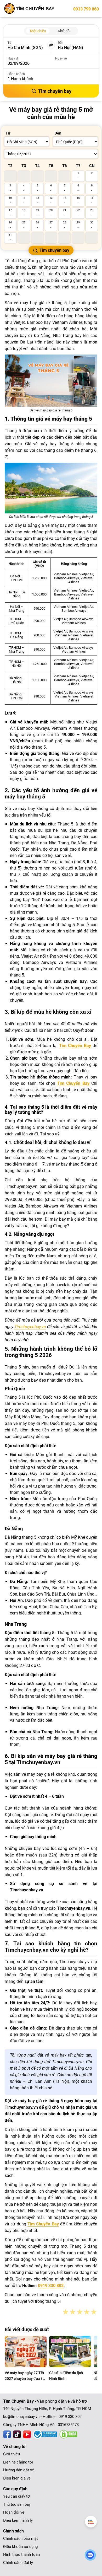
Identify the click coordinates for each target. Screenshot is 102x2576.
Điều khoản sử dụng (20, 2547)
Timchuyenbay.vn (30, 1327)
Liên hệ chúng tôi (18, 2462)
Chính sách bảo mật (21, 2539)
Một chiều (38, 31)
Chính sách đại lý (18, 2563)
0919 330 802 (51, 2286)
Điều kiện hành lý (18, 2520)
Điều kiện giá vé (17, 2478)
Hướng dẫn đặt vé (19, 2470)
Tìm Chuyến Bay (75, 1046)
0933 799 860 (86, 9)
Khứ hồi (64, 31)
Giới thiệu (12, 2454)
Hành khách (16, 74)
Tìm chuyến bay (55, 91)
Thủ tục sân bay (17, 2504)
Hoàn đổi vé (14, 2512)
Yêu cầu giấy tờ (16, 2496)
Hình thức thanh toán (21, 2554)
